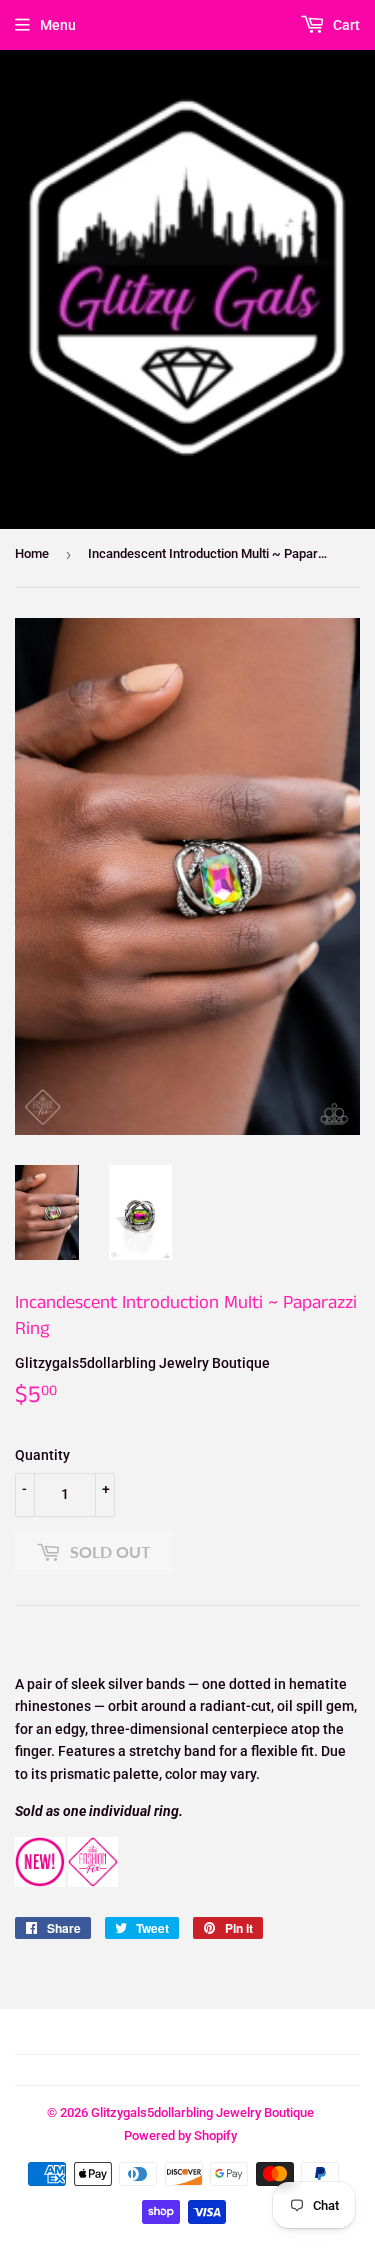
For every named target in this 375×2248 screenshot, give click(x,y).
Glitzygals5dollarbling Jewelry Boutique (202, 2112)
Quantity (42, 1455)
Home (32, 553)
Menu (58, 25)
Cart (345, 25)
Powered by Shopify (180, 2135)
